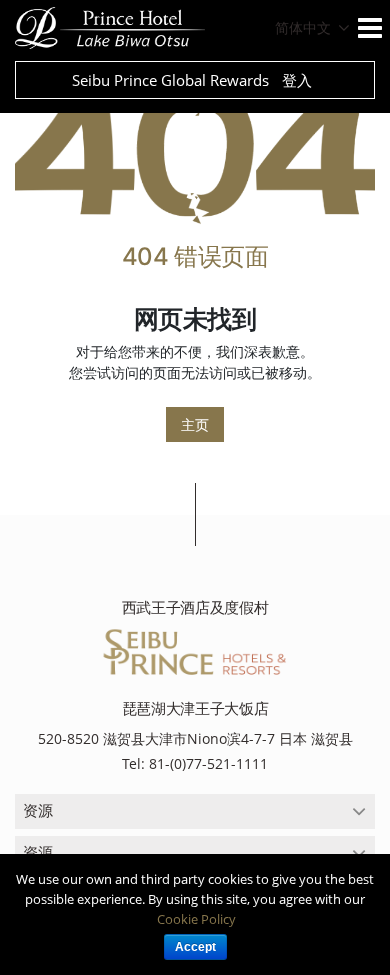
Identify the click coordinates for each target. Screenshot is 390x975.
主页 (195, 424)
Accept (195, 947)
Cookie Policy (196, 919)
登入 (297, 80)
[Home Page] (195, 150)
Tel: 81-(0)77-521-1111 (195, 763)
